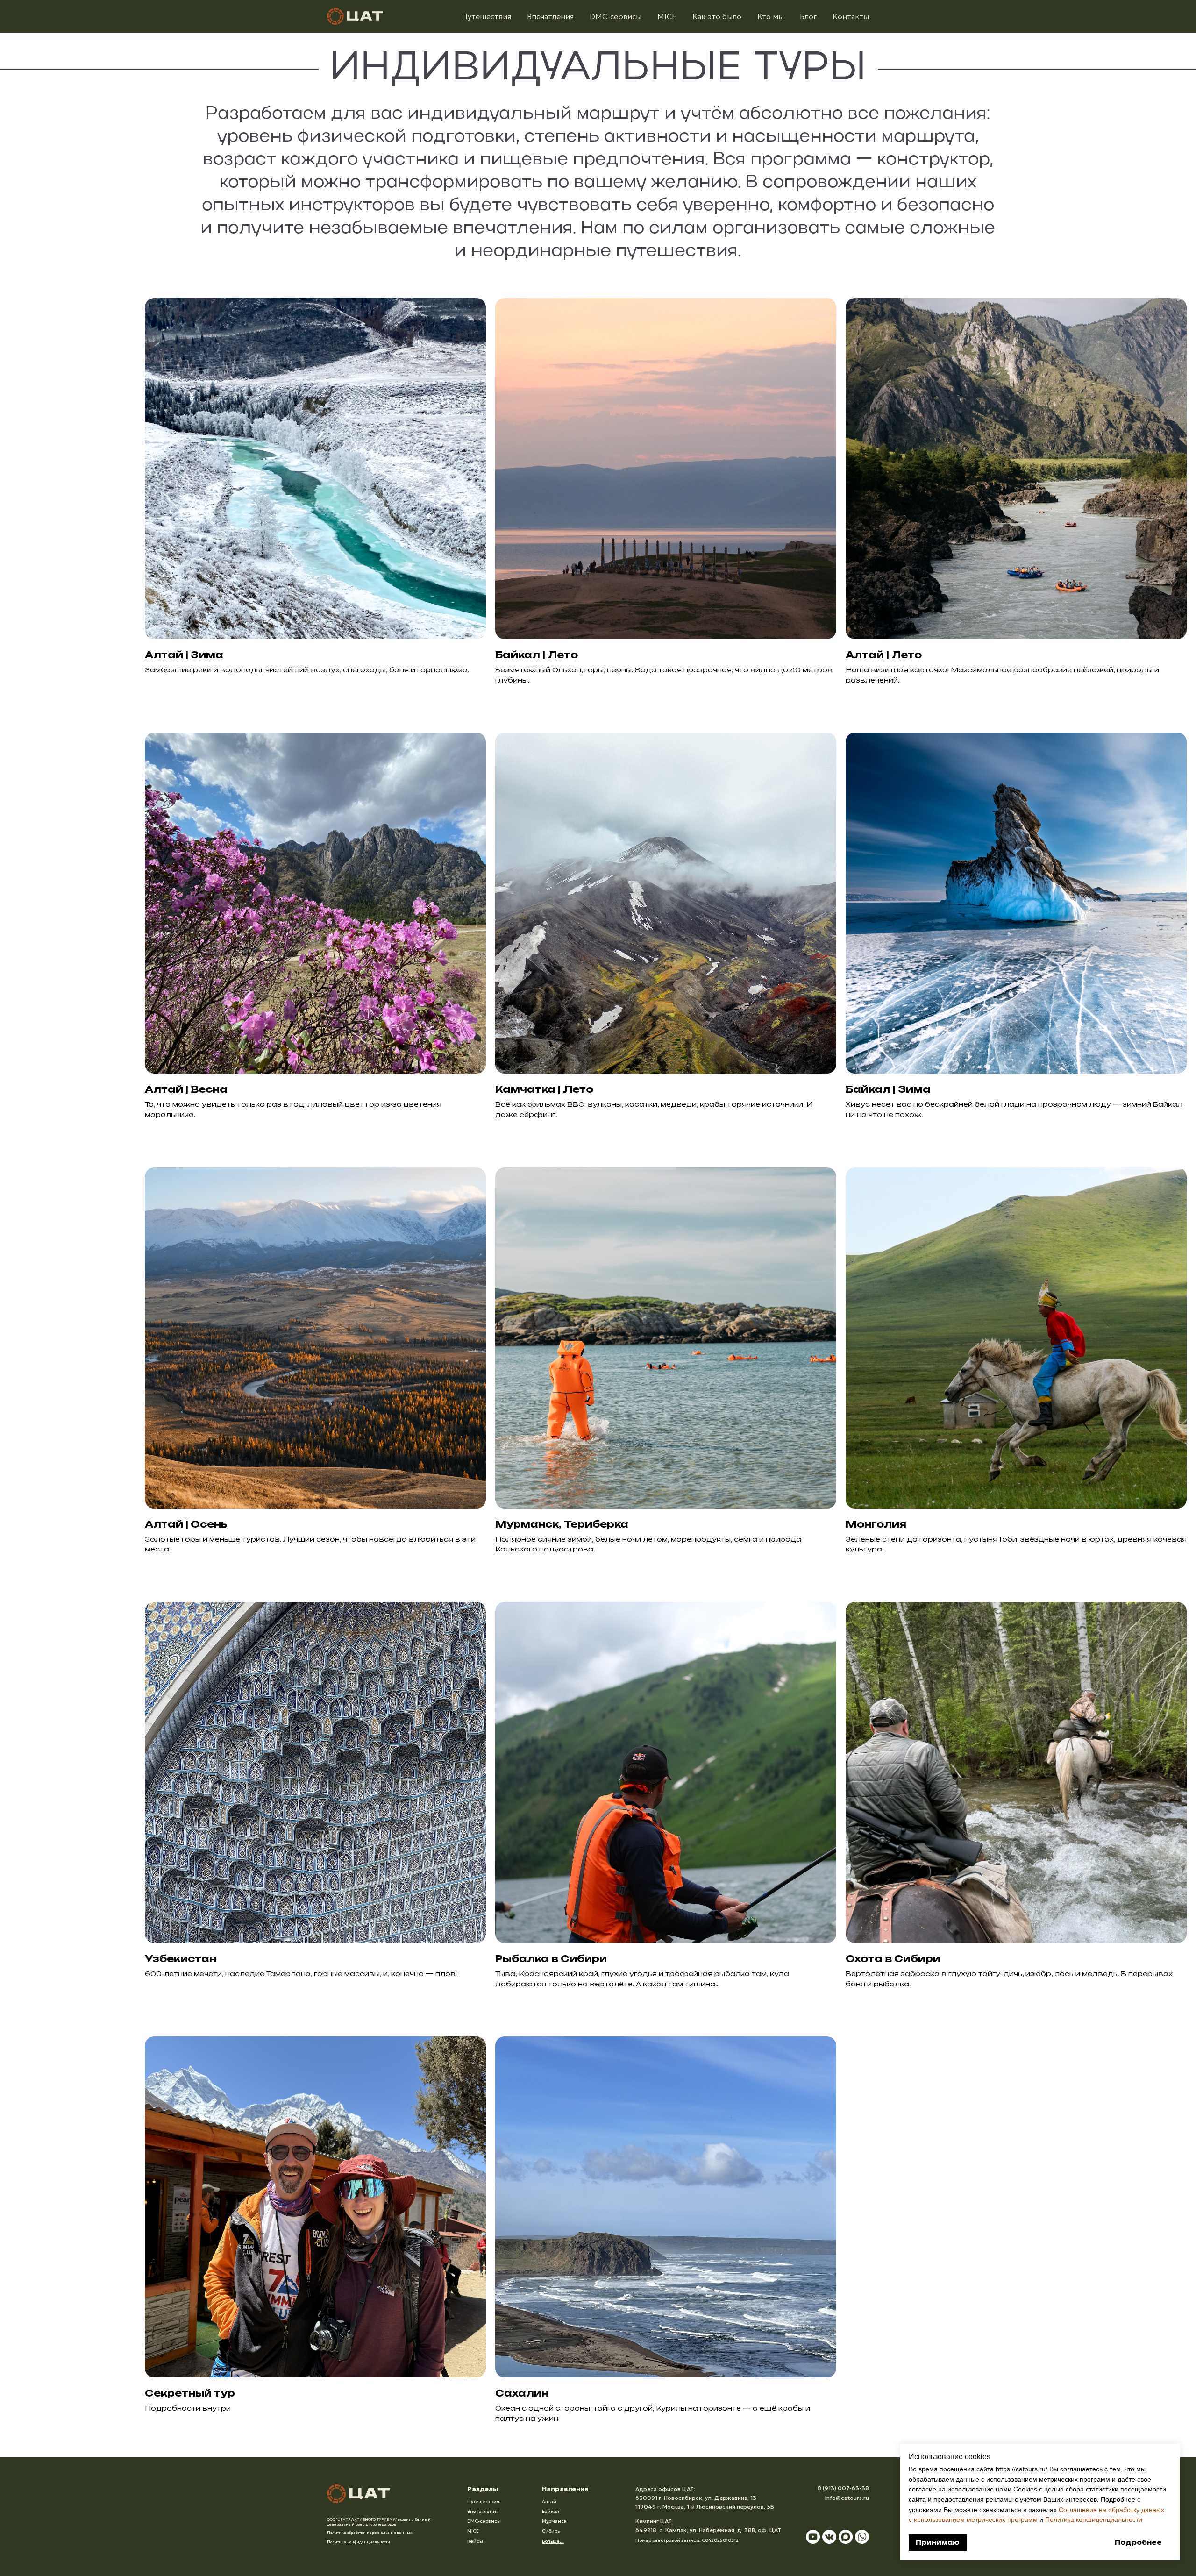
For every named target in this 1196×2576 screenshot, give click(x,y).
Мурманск (554, 2521)
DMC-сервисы (616, 16)
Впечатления (550, 16)
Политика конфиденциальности (1094, 2519)
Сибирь (551, 2531)
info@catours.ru (847, 2498)
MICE (667, 16)
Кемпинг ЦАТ (654, 2521)
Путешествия (487, 16)
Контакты (851, 16)
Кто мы (771, 16)
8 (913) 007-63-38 (843, 2488)
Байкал (551, 2511)
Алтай (549, 2501)
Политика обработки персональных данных (370, 2533)
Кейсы (475, 2541)
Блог (808, 16)
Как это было (717, 16)
